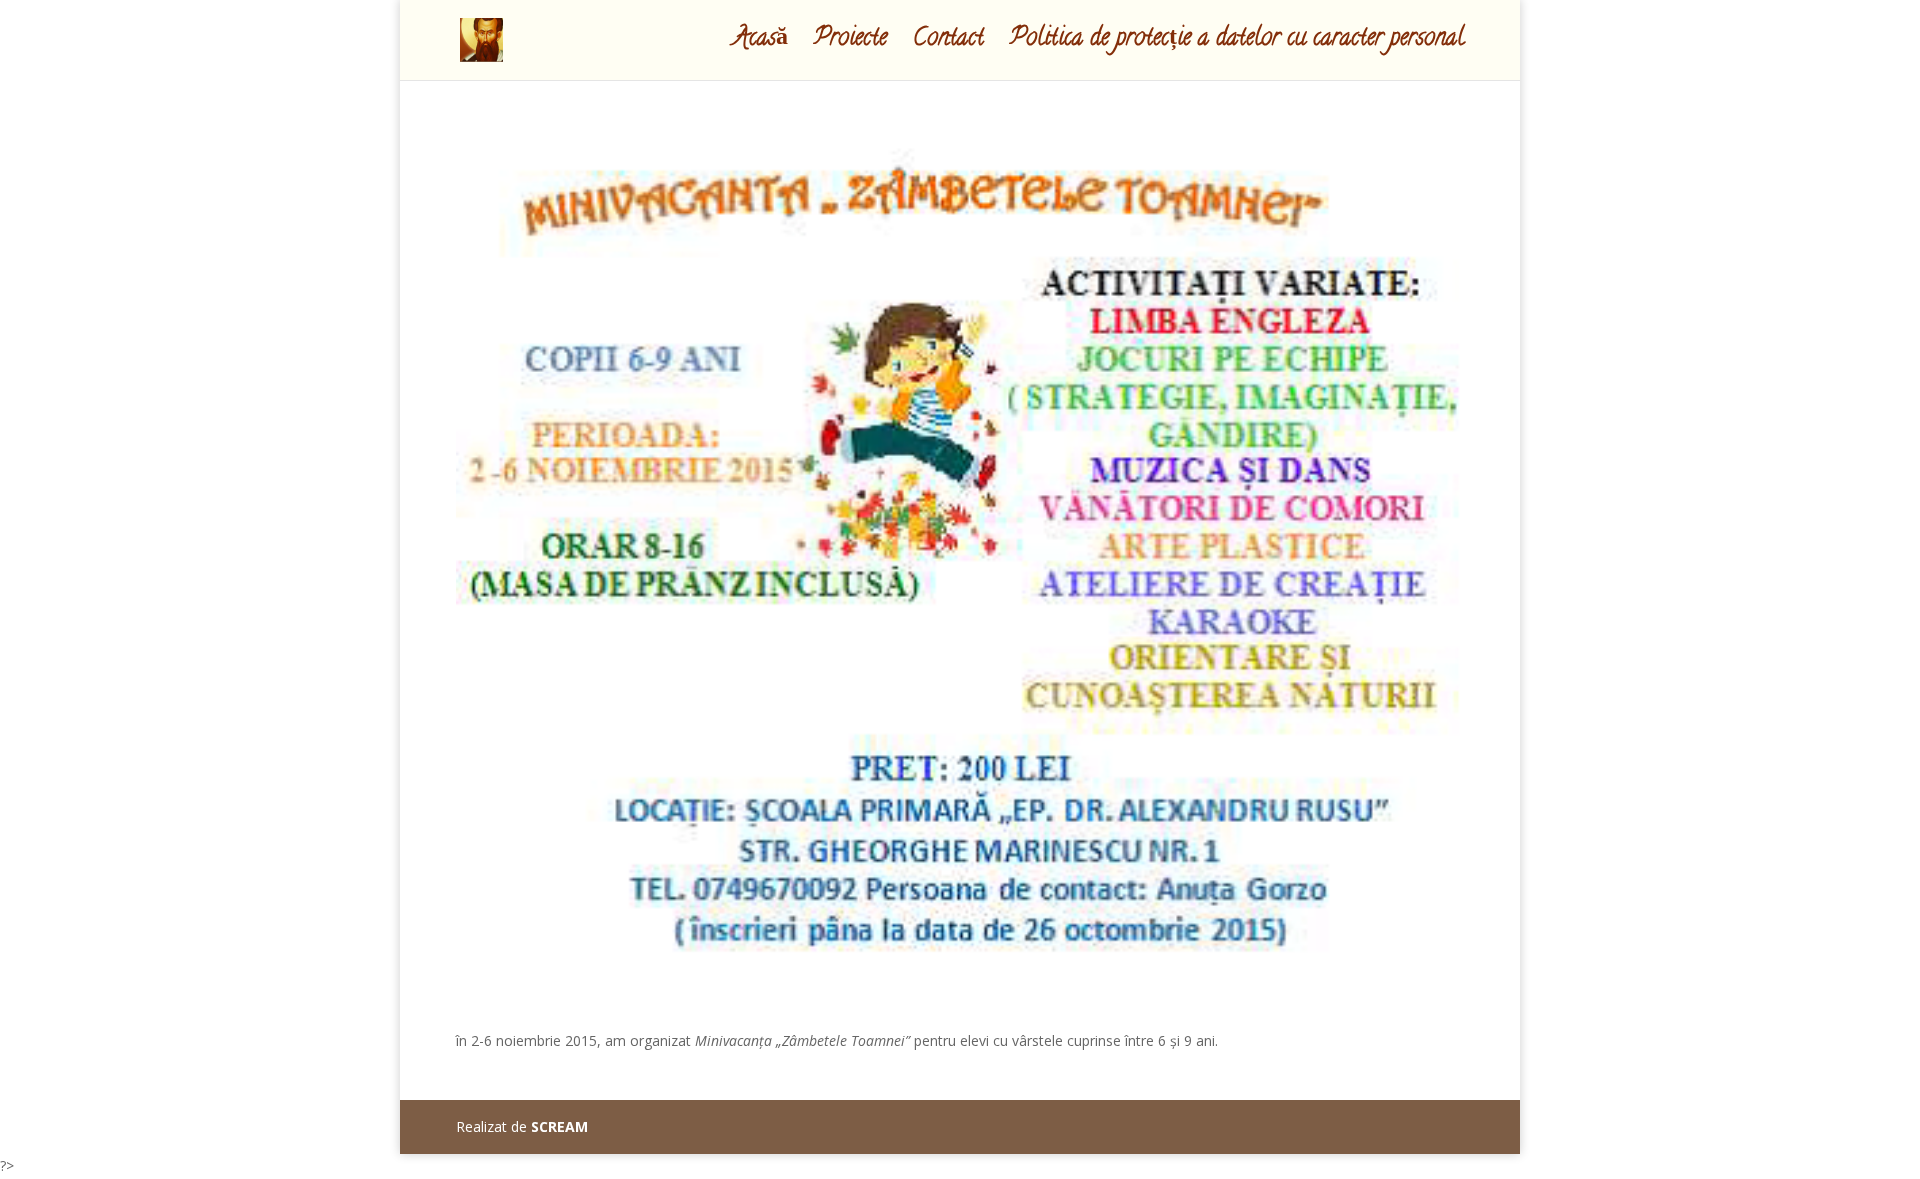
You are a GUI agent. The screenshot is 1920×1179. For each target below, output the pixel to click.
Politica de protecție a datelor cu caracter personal (1237, 45)
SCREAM (559, 1126)
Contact (948, 45)
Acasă (760, 45)
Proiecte (850, 45)
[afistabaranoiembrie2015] (960, 980)
